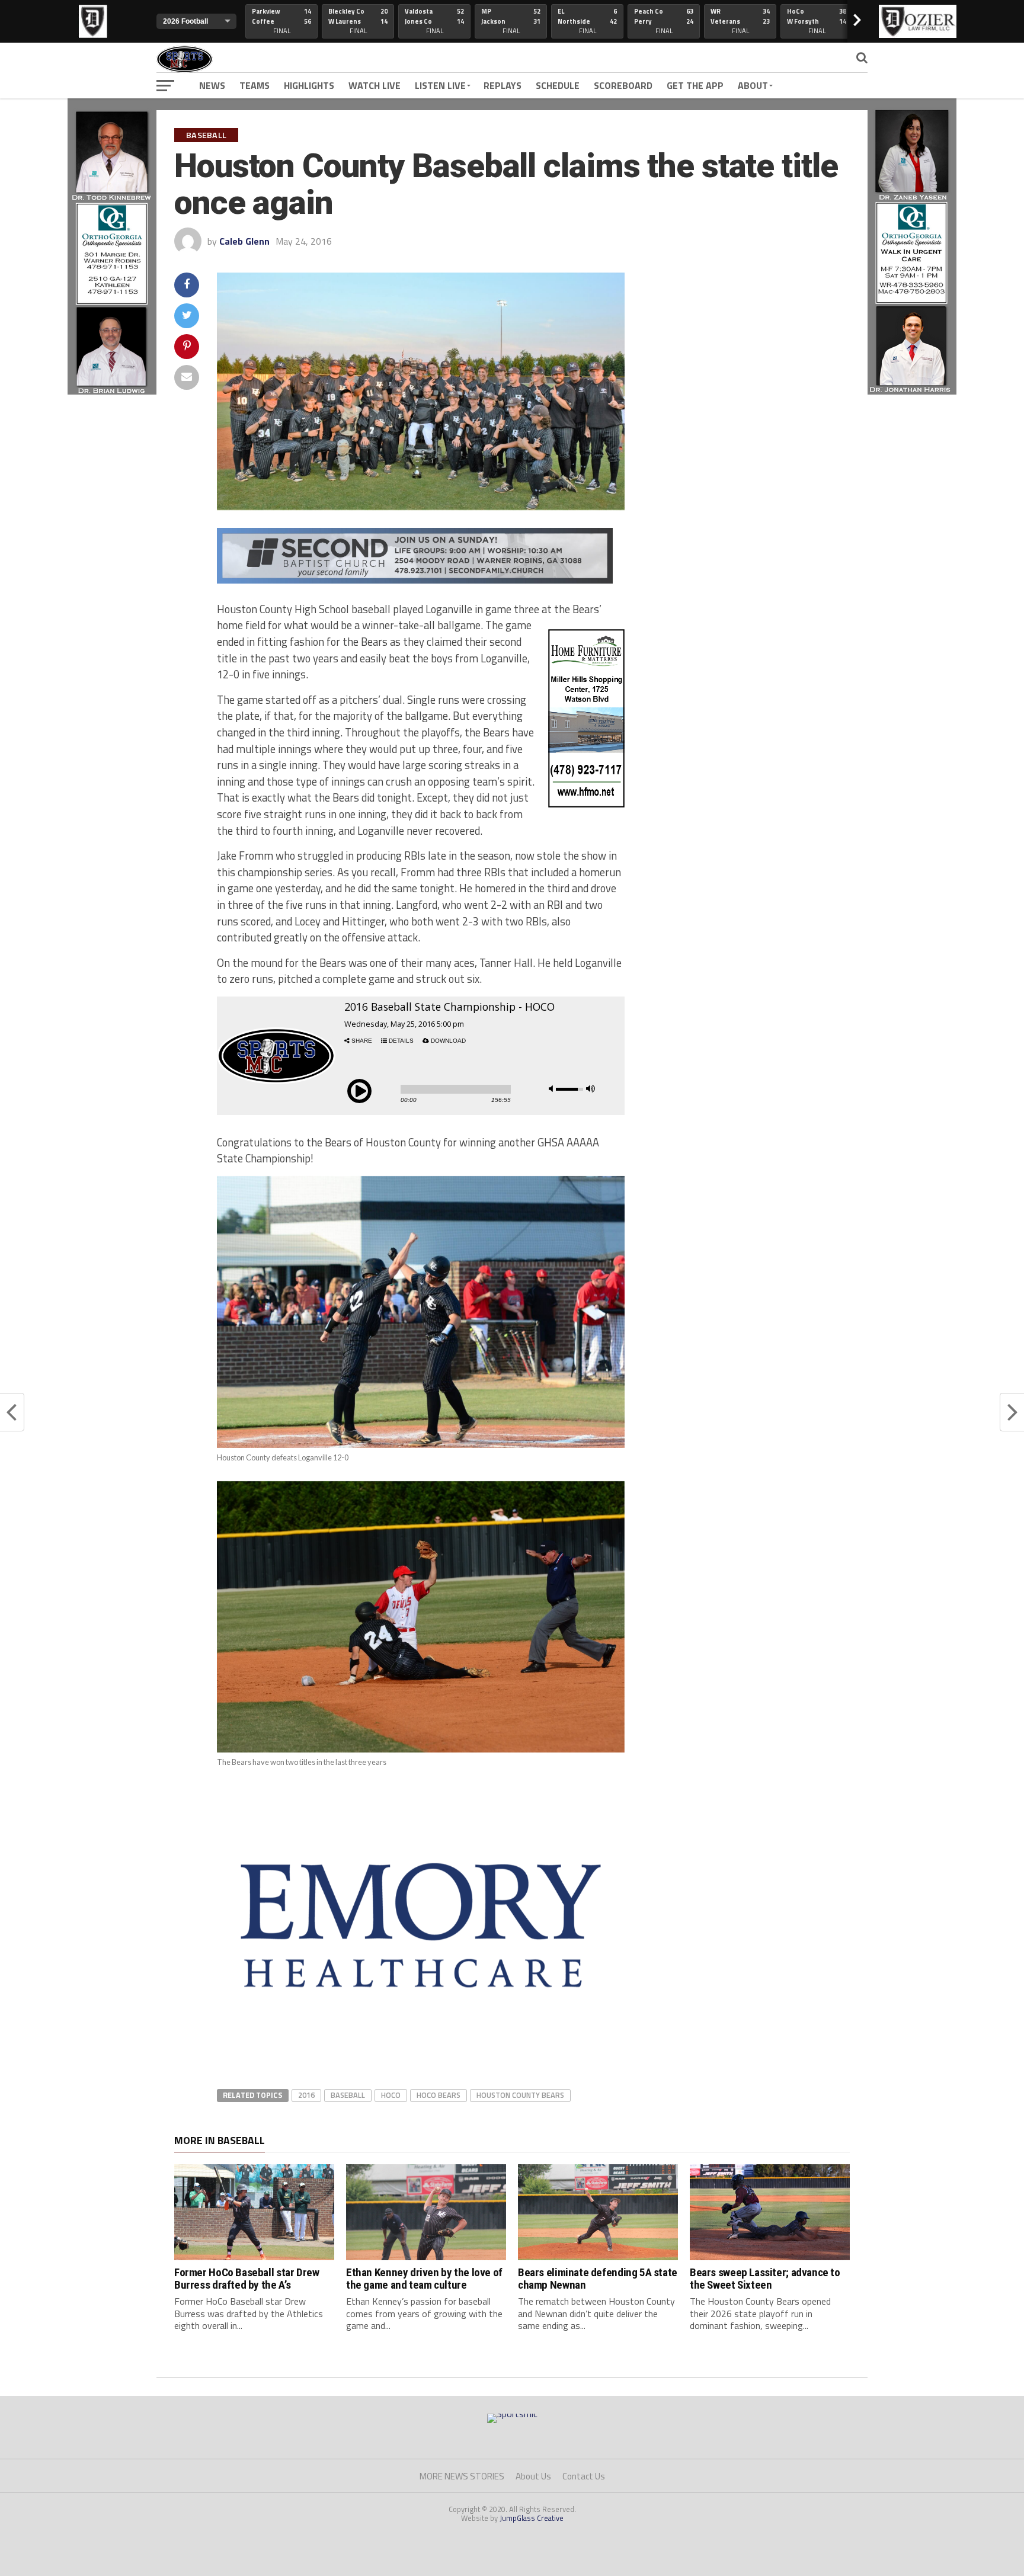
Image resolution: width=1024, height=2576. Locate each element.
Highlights (309, 85)
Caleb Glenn (244, 241)
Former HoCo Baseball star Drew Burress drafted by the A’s (247, 2279)
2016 (306, 2095)
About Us (533, 2476)
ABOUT (753, 85)
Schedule (558, 85)
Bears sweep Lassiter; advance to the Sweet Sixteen (765, 2279)
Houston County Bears (520, 2095)
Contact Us (584, 2476)
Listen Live (440, 85)
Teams (255, 85)
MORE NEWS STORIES (462, 2476)
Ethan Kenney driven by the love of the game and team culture (424, 2279)
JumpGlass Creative (532, 2518)
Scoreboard (623, 85)
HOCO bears (439, 2095)
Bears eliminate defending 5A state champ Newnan (598, 2279)
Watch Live (375, 85)
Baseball (348, 2095)
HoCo (391, 2095)
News (212, 85)
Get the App (695, 85)
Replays (503, 85)
